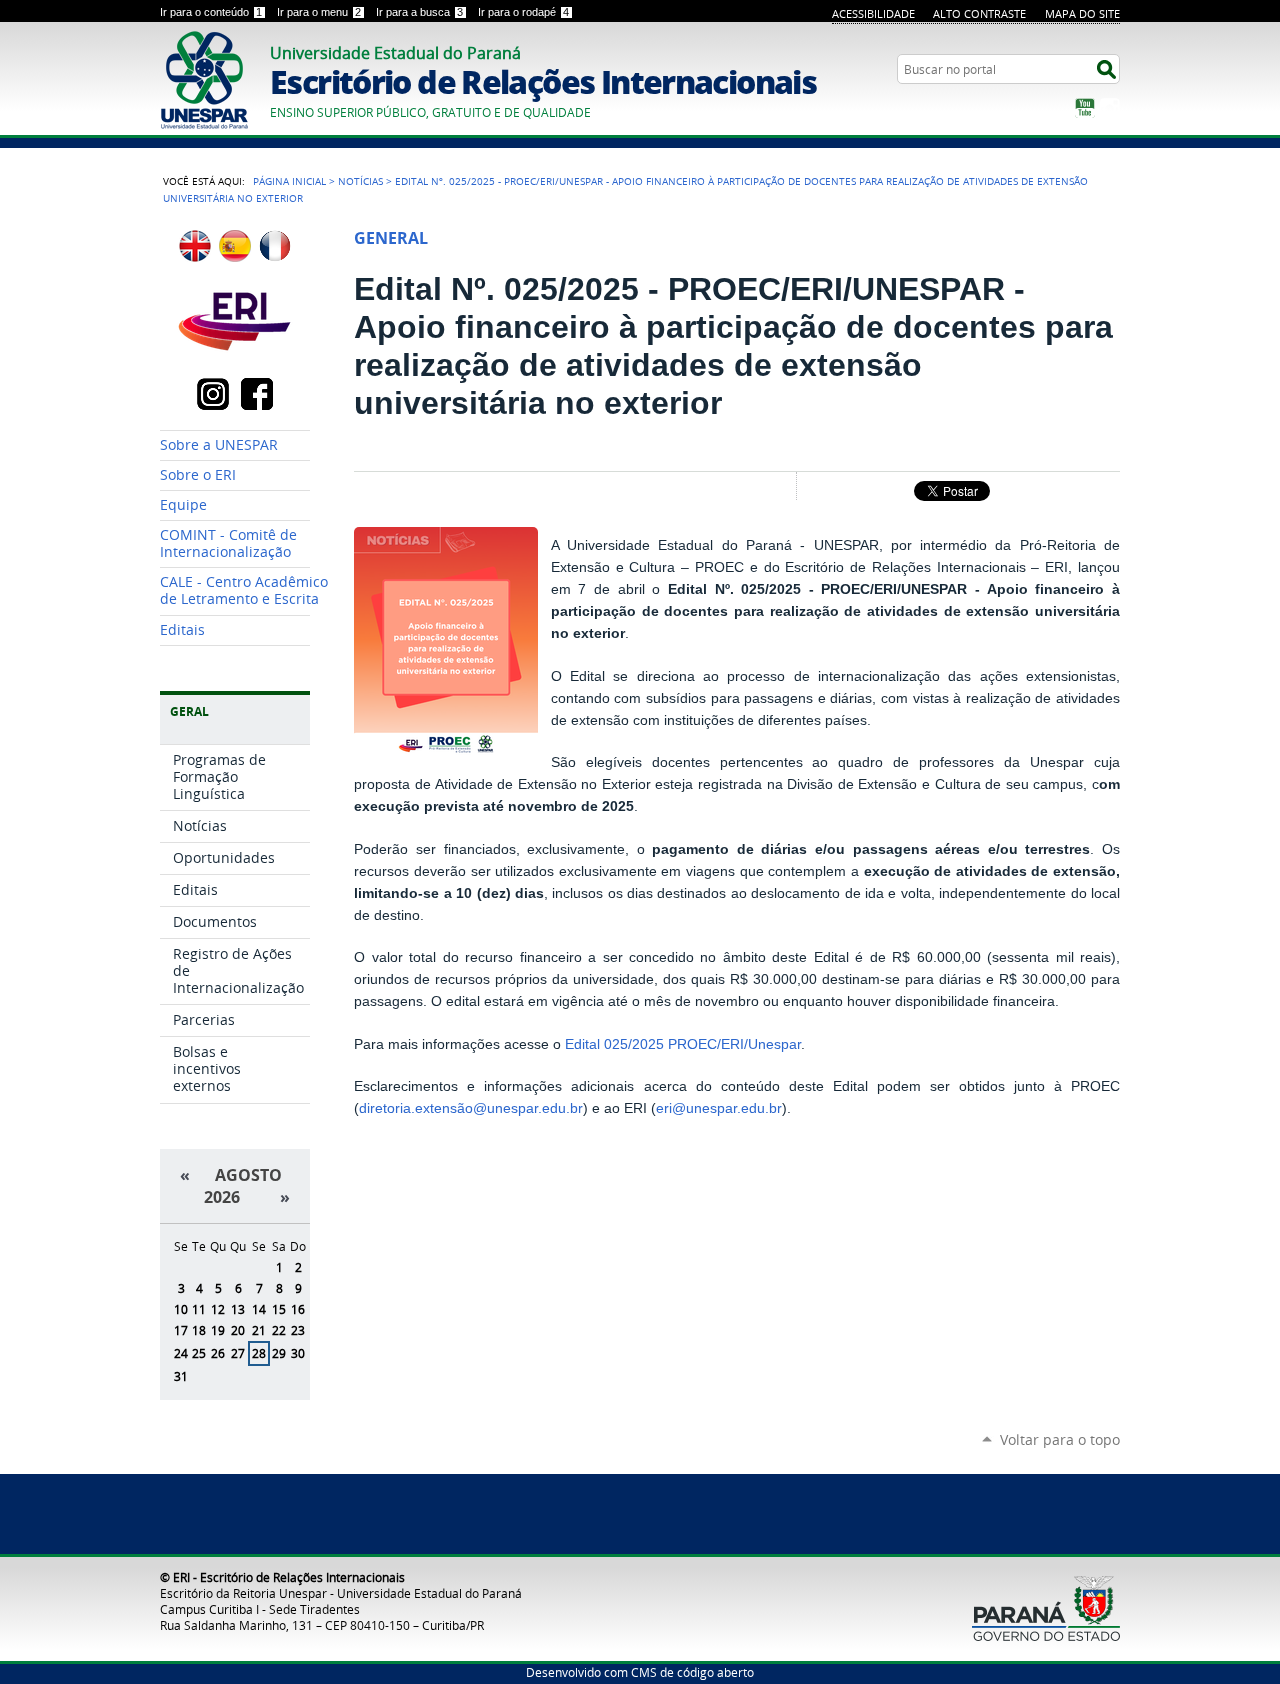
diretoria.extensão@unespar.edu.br (471, 1108)
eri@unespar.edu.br (719, 1108)
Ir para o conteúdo (211, 12)
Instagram (1110, 108)
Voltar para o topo (1060, 1439)
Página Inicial (289, 181)
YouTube (1085, 108)
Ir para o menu (319, 12)
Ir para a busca (419, 12)
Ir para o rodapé (523, 12)
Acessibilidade (873, 13)
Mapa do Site (1082, 13)
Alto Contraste (979, 13)
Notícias (360, 181)
